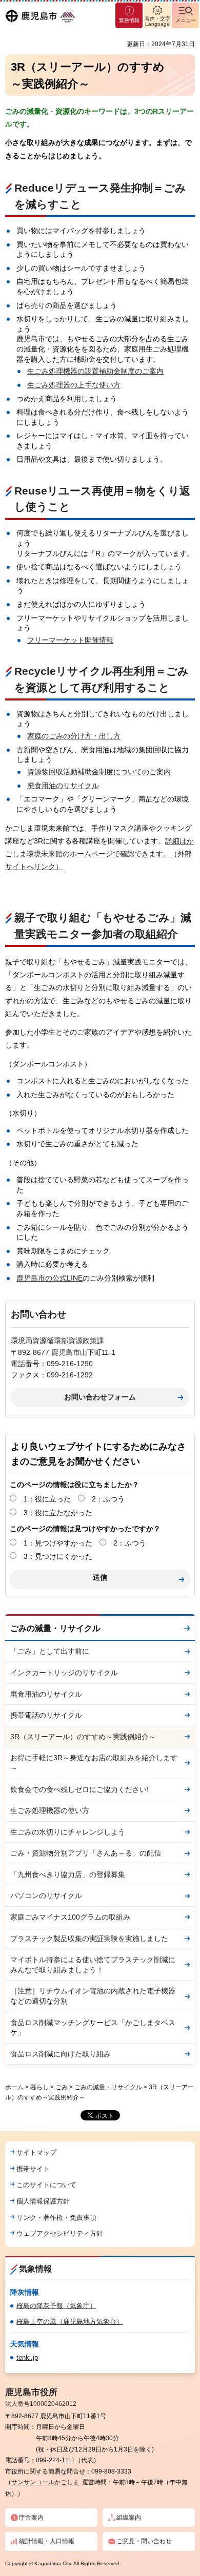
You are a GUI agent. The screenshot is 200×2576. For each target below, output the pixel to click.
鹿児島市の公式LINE (49, 1278)
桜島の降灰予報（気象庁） (56, 2306)
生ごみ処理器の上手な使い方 (74, 385)
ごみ (62, 2087)
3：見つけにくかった (58, 1556)
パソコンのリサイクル (46, 1895)
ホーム (14, 2087)
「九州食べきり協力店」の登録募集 (68, 1874)
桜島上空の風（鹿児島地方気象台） (70, 2322)
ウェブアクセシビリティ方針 (60, 2233)
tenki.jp (27, 2357)
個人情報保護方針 (43, 2201)
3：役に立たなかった (58, 1513)
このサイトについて (46, 2185)
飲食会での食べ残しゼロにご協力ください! (79, 1789)
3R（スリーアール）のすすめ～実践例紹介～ (83, 1737)
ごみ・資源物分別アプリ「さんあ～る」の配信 (86, 1853)
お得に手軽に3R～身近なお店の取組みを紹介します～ (94, 1763)
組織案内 (129, 2518)
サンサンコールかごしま (45, 2482)
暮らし (39, 2087)
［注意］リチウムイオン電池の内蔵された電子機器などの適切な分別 (93, 1996)
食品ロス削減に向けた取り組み (61, 2054)
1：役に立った (47, 1499)
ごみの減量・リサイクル (55, 1628)
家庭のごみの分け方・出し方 (74, 736)
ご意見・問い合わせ (144, 2541)
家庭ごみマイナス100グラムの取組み (70, 1917)
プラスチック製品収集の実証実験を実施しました (89, 1939)
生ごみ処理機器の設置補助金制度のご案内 (95, 371)
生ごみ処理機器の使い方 (50, 1810)
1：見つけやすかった (58, 1543)
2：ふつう (108, 1499)
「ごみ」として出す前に (50, 1651)
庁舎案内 (31, 2518)
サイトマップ (36, 2152)
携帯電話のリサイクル (46, 1715)
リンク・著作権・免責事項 (56, 2218)
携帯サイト (33, 2169)
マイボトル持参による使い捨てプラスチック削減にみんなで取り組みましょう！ (93, 1965)
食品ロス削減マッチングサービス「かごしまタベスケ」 (93, 2028)
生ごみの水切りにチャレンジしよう (68, 1832)
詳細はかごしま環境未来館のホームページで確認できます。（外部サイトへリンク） (99, 854)
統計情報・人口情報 (47, 2541)
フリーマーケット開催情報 (70, 640)
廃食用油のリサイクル (63, 786)
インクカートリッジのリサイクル (64, 1673)
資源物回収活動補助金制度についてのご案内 (99, 772)
